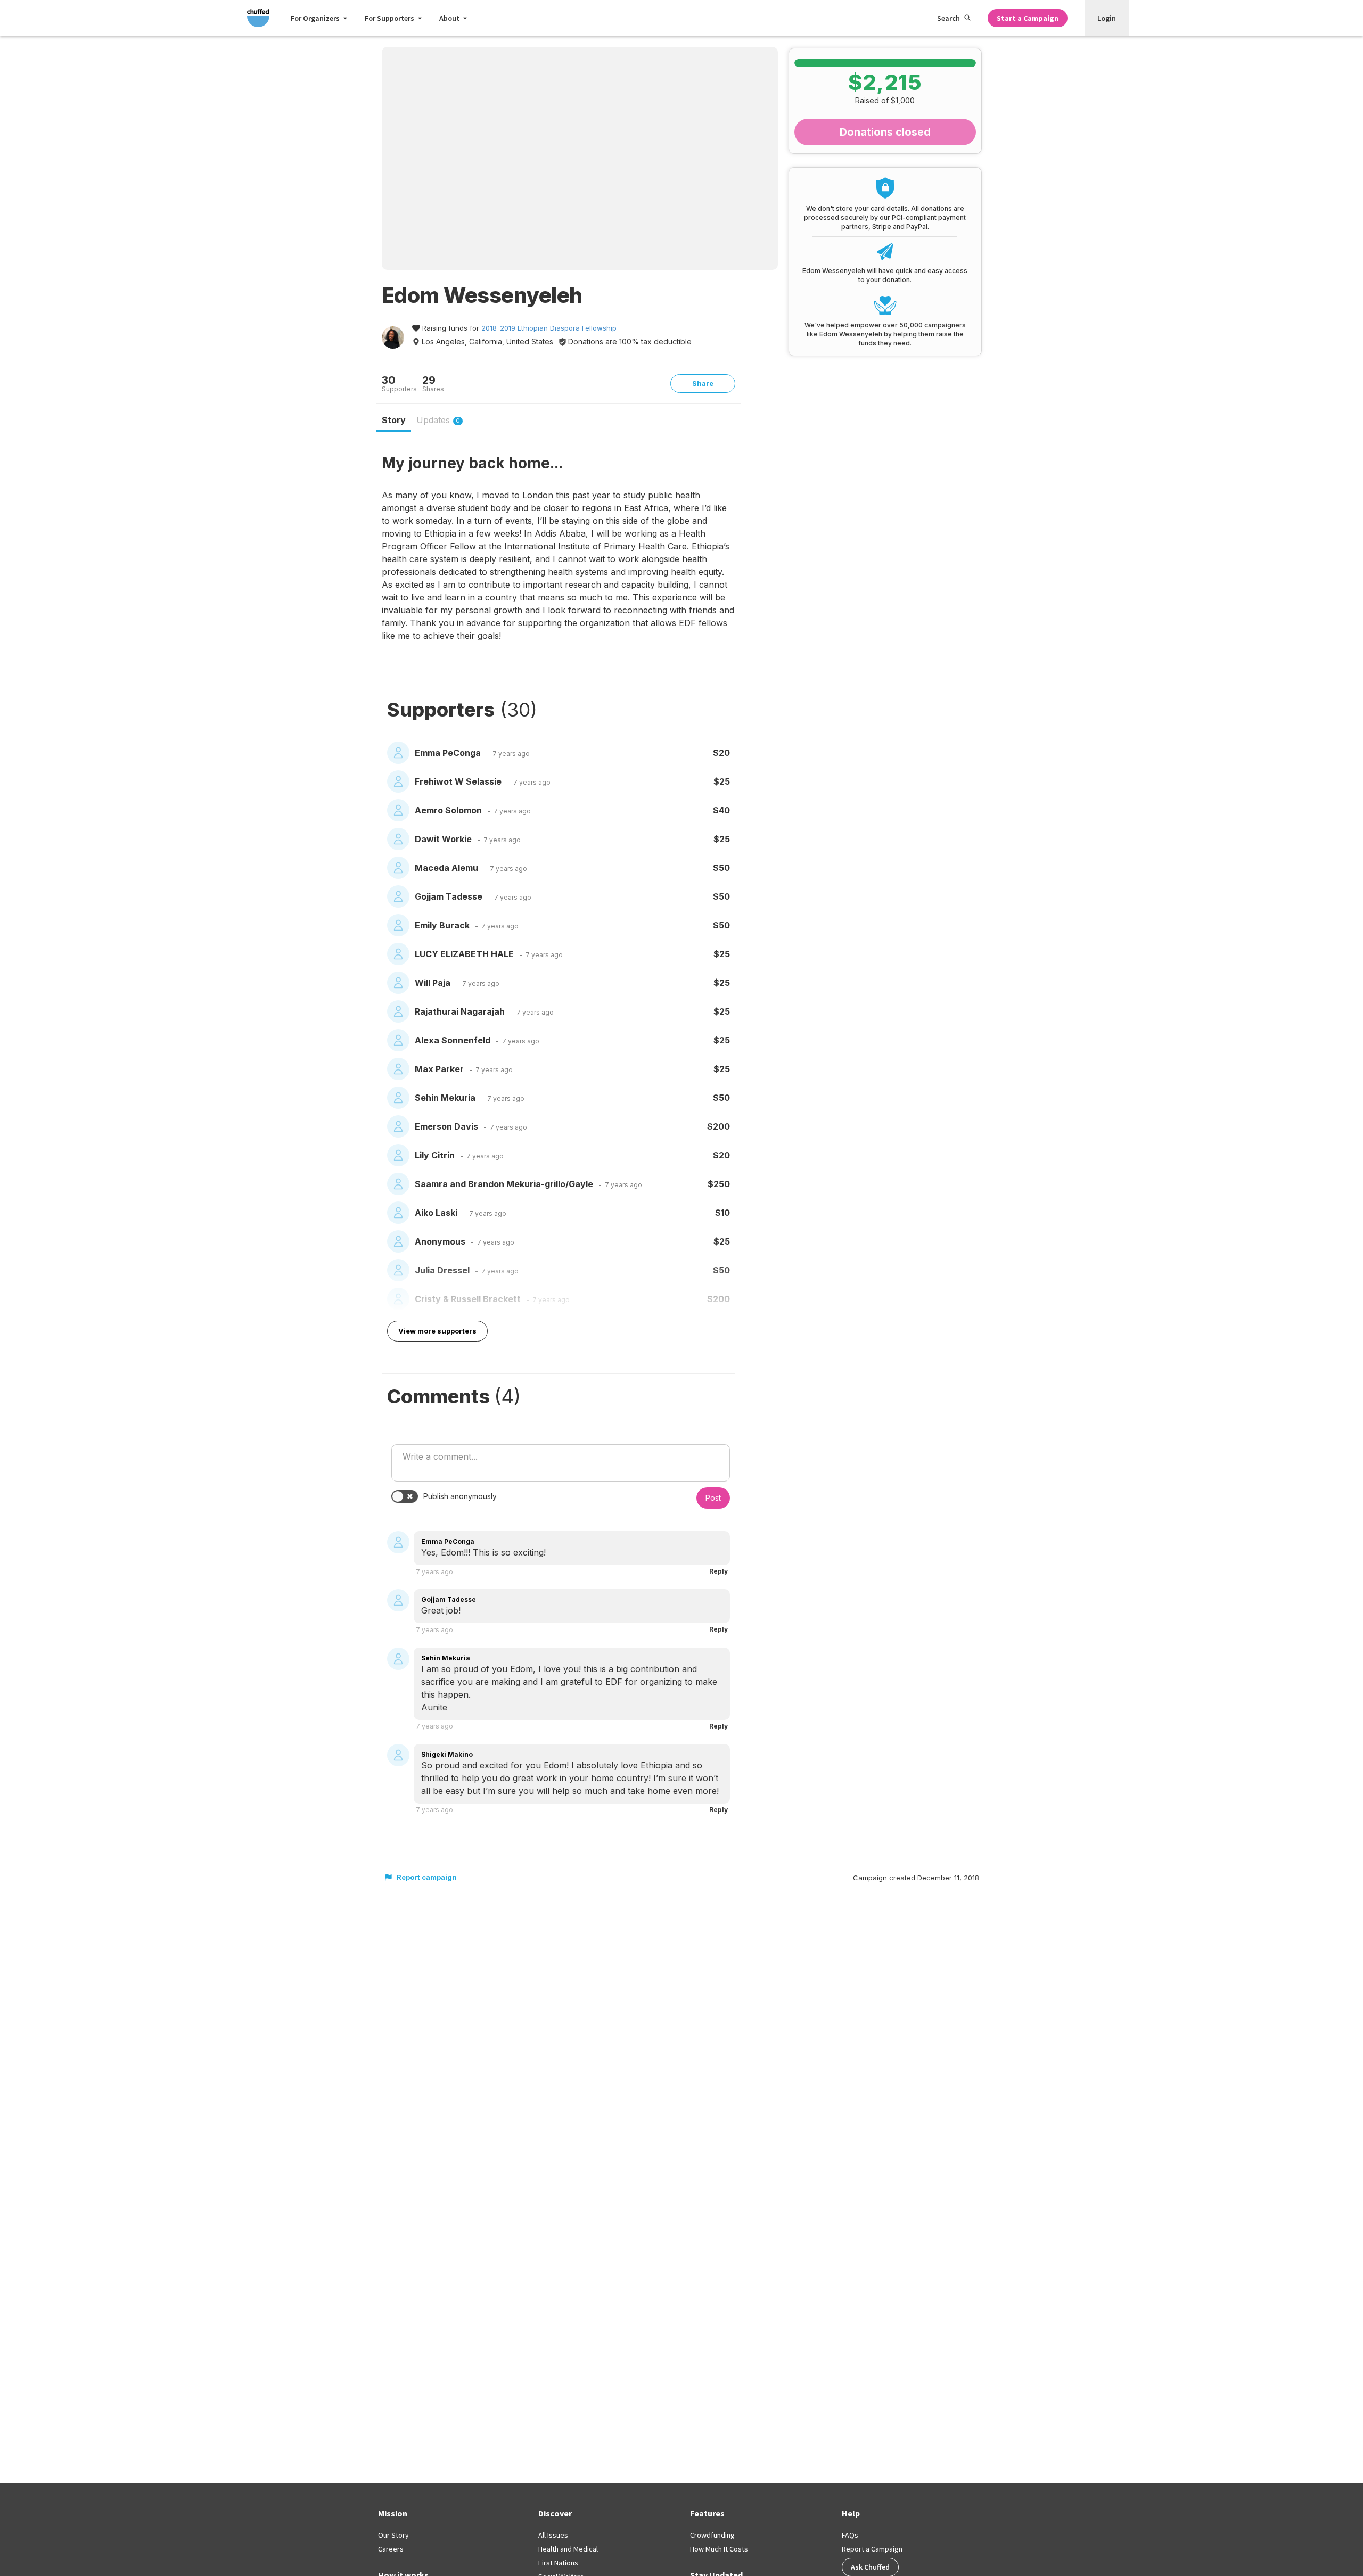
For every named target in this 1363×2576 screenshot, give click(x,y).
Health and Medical (568, 2549)
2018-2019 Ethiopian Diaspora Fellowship (549, 328)
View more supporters (437, 1331)
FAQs (850, 2535)
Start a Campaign (1028, 18)
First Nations (558, 2563)
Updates (438, 420)
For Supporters (389, 18)
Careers (391, 2549)
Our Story (393, 2535)
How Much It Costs (719, 2549)
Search (949, 18)
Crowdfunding (712, 2535)
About (449, 18)
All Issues (553, 2535)
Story (394, 420)
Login (1107, 18)
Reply (719, 1571)
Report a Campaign (872, 2549)
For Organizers (315, 18)
